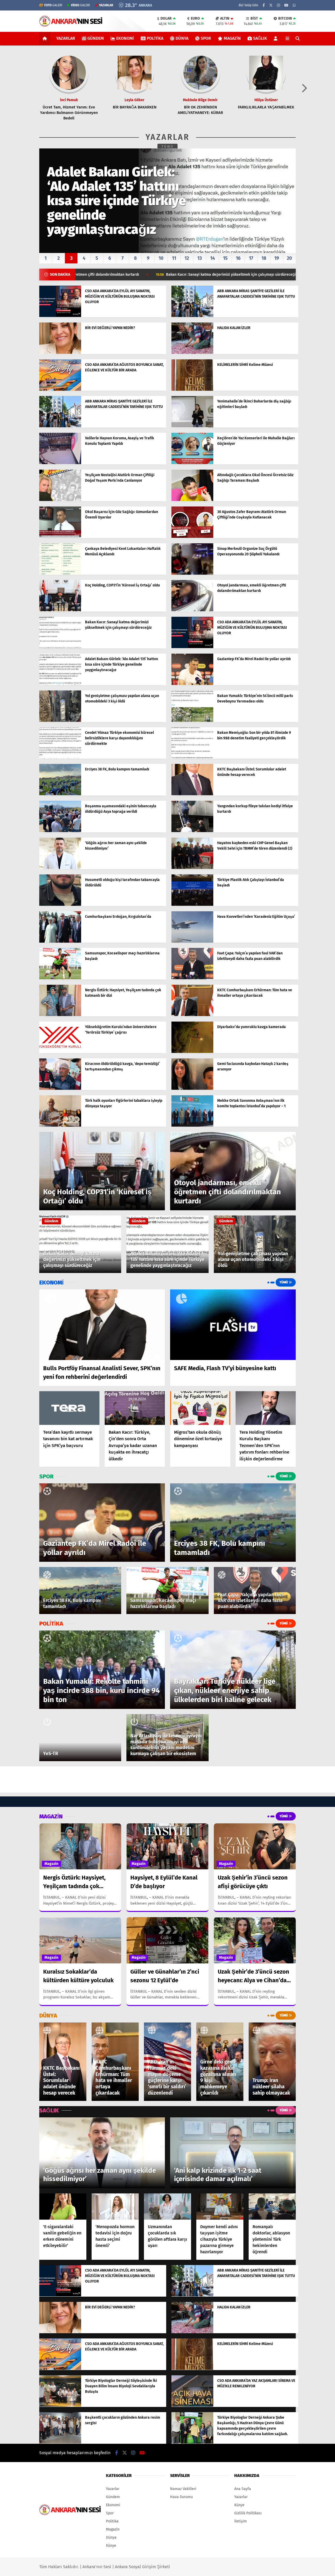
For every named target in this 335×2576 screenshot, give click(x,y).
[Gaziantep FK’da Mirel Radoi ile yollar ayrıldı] (192, 684)
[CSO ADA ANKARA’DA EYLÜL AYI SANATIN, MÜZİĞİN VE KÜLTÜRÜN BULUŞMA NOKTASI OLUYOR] (60, 316)
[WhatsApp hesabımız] (294, 5)
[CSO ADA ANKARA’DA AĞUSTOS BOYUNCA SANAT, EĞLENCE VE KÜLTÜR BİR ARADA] (60, 390)
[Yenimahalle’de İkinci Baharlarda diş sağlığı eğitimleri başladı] (192, 426)
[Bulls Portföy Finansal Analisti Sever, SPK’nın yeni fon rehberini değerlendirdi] (102, 1325)
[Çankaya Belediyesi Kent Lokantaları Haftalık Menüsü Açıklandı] (60, 574)
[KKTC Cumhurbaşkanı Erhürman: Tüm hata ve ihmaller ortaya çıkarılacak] (192, 1015)
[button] (46, 38)
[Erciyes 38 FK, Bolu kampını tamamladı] (60, 794)
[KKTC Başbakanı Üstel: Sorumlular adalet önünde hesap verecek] (192, 794)
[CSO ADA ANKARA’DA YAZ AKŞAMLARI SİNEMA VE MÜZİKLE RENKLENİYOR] (192, 2405)
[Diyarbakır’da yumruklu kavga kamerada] (192, 1052)
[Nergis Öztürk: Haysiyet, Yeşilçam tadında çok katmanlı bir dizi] (60, 1015)
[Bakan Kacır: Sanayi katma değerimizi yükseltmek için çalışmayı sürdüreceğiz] (60, 647)
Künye (111, 2546)
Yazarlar (66, 38)
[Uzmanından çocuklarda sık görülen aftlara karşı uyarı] (167, 2207)
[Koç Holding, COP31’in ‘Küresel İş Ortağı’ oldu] (60, 610)
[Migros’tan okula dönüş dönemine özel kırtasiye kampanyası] (200, 1408)
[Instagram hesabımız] (278, 5)
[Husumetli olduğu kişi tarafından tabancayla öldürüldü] (60, 905)
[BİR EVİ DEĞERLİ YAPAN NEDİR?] (60, 353)
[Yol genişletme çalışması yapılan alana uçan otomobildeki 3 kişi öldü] (60, 721)
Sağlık (260, 38)
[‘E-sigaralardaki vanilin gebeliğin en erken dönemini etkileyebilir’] (63, 2207)
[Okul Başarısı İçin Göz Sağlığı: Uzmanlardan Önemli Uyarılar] (60, 537)
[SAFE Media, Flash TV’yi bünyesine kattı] (233, 1325)
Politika (155, 38)
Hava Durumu (182, 2497)
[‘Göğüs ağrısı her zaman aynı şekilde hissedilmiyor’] (60, 868)
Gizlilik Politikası (248, 2513)
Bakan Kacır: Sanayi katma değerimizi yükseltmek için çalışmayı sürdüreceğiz (104, 275)
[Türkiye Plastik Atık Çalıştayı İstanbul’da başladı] (192, 905)
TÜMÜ (168, 147)
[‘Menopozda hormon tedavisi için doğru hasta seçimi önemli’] (115, 2207)
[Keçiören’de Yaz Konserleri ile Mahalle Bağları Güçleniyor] (192, 463)
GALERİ (53, 5)
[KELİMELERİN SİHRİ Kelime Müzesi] (192, 390)
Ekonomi (125, 38)
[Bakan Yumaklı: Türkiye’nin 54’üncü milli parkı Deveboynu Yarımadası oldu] (192, 721)
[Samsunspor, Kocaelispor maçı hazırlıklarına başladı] (60, 978)
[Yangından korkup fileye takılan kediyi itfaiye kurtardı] (192, 831)
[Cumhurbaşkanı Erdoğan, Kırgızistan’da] (60, 941)
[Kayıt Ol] (277, 38)
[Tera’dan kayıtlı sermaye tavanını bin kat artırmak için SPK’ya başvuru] (69, 1408)
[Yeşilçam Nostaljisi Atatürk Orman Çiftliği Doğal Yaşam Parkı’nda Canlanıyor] (60, 500)
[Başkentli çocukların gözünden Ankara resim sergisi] (60, 2442)
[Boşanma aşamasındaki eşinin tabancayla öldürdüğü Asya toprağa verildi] (60, 831)
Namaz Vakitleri (183, 2489)
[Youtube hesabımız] (286, 5)
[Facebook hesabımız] (264, 5)
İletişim (241, 2521)
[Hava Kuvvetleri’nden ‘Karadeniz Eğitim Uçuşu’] (192, 941)
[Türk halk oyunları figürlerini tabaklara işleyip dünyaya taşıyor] (60, 1125)
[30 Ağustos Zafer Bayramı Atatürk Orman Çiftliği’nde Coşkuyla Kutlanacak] (192, 537)
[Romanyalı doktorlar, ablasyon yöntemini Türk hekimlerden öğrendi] (272, 2207)
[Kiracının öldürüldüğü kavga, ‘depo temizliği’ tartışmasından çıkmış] (60, 1089)
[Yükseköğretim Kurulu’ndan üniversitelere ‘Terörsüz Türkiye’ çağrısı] (60, 1052)
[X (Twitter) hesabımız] (271, 5)
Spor (206, 38)
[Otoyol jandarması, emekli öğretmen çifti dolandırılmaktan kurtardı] (192, 610)
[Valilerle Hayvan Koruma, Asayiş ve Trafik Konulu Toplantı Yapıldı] (60, 463)
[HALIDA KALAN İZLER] (192, 353)
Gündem (96, 38)
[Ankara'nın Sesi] (71, 24)
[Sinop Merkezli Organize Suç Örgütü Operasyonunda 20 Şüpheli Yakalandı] (192, 574)
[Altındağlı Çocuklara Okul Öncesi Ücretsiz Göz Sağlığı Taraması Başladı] (192, 500)
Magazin (232, 38)
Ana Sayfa (243, 2489)
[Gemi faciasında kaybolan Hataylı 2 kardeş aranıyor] (192, 1089)
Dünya (182, 38)
